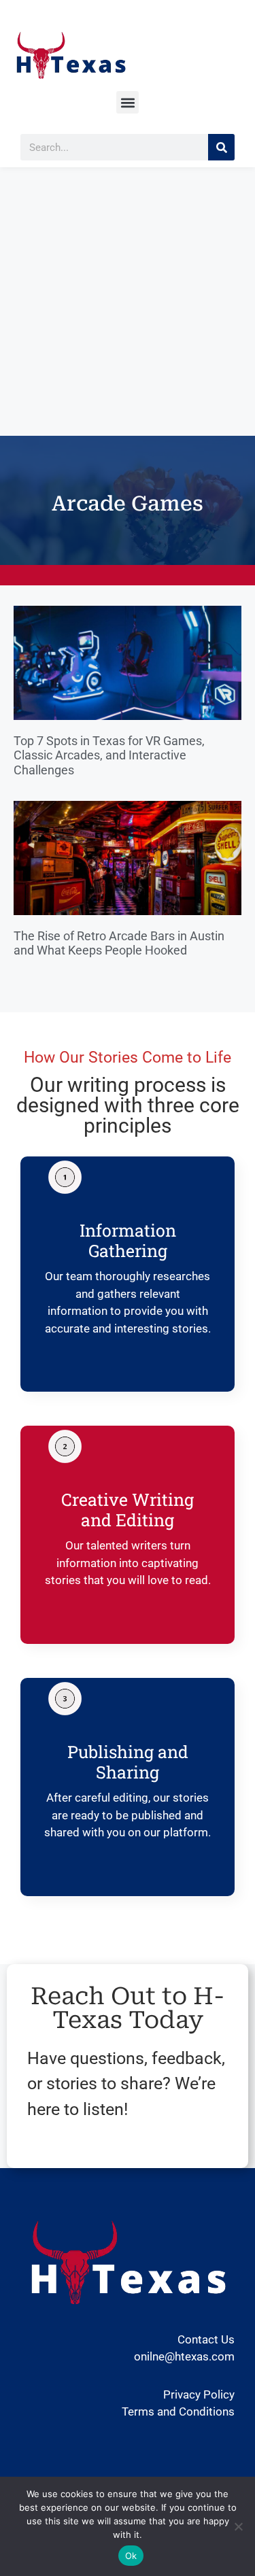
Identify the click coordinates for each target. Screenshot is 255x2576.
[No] (238, 2526)
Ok (131, 2556)
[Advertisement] (128, 302)
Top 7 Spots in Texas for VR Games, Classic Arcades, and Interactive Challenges (109, 755)
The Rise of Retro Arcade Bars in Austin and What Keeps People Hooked (119, 943)
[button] (128, 102)
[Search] (221, 147)
